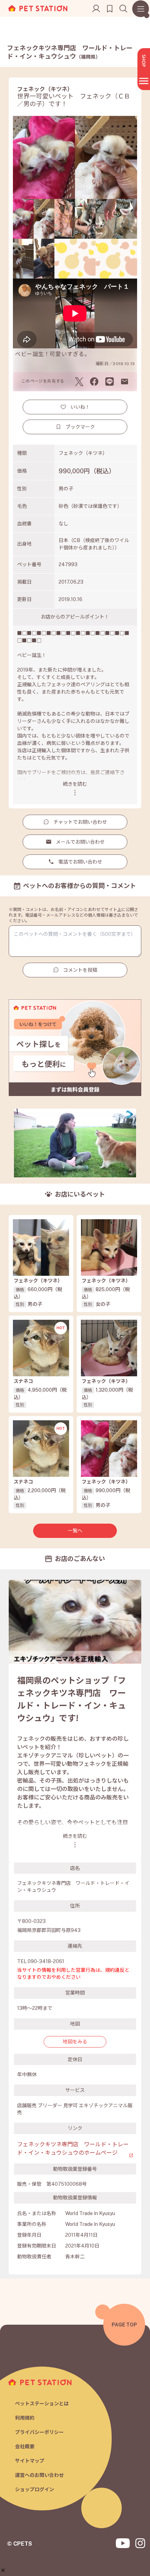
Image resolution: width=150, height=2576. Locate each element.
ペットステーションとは (42, 2404)
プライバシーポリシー (39, 2432)
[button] (3, 2570)
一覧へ (75, 1531)
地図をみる (75, 2042)
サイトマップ (30, 2461)
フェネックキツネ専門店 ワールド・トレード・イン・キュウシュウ (70, 52)
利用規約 (25, 2418)
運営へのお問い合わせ (39, 2475)
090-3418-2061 (46, 1961)
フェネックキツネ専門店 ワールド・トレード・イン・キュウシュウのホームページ (73, 2149)
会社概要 (25, 2447)
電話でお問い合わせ (80, 862)
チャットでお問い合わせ (80, 822)
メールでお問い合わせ (80, 842)
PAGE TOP (124, 2325)
